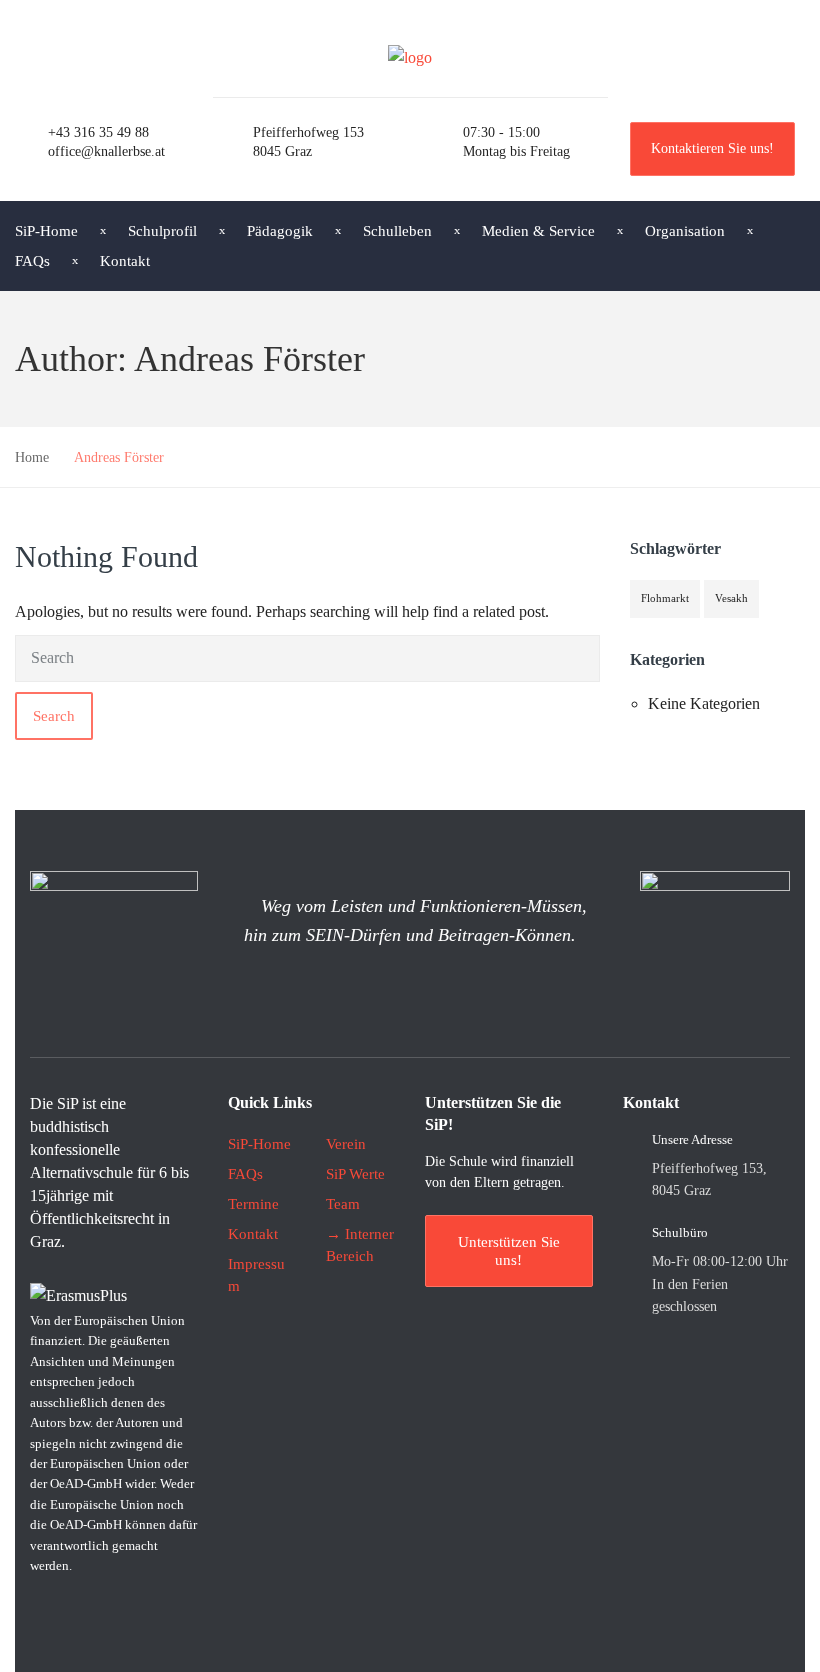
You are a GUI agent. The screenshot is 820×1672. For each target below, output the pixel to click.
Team (343, 1204)
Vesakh (731, 598)
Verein (346, 1144)
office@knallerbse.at (106, 151)
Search (54, 716)
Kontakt (125, 261)
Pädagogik (280, 231)
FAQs (245, 1174)
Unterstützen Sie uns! (509, 1251)
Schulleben (397, 231)
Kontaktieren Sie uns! (712, 148)
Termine (253, 1204)
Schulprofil (162, 231)
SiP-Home (259, 1144)
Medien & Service (538, 231)
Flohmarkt (665, 598)
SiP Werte (355, 1174)
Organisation (685, 231)
